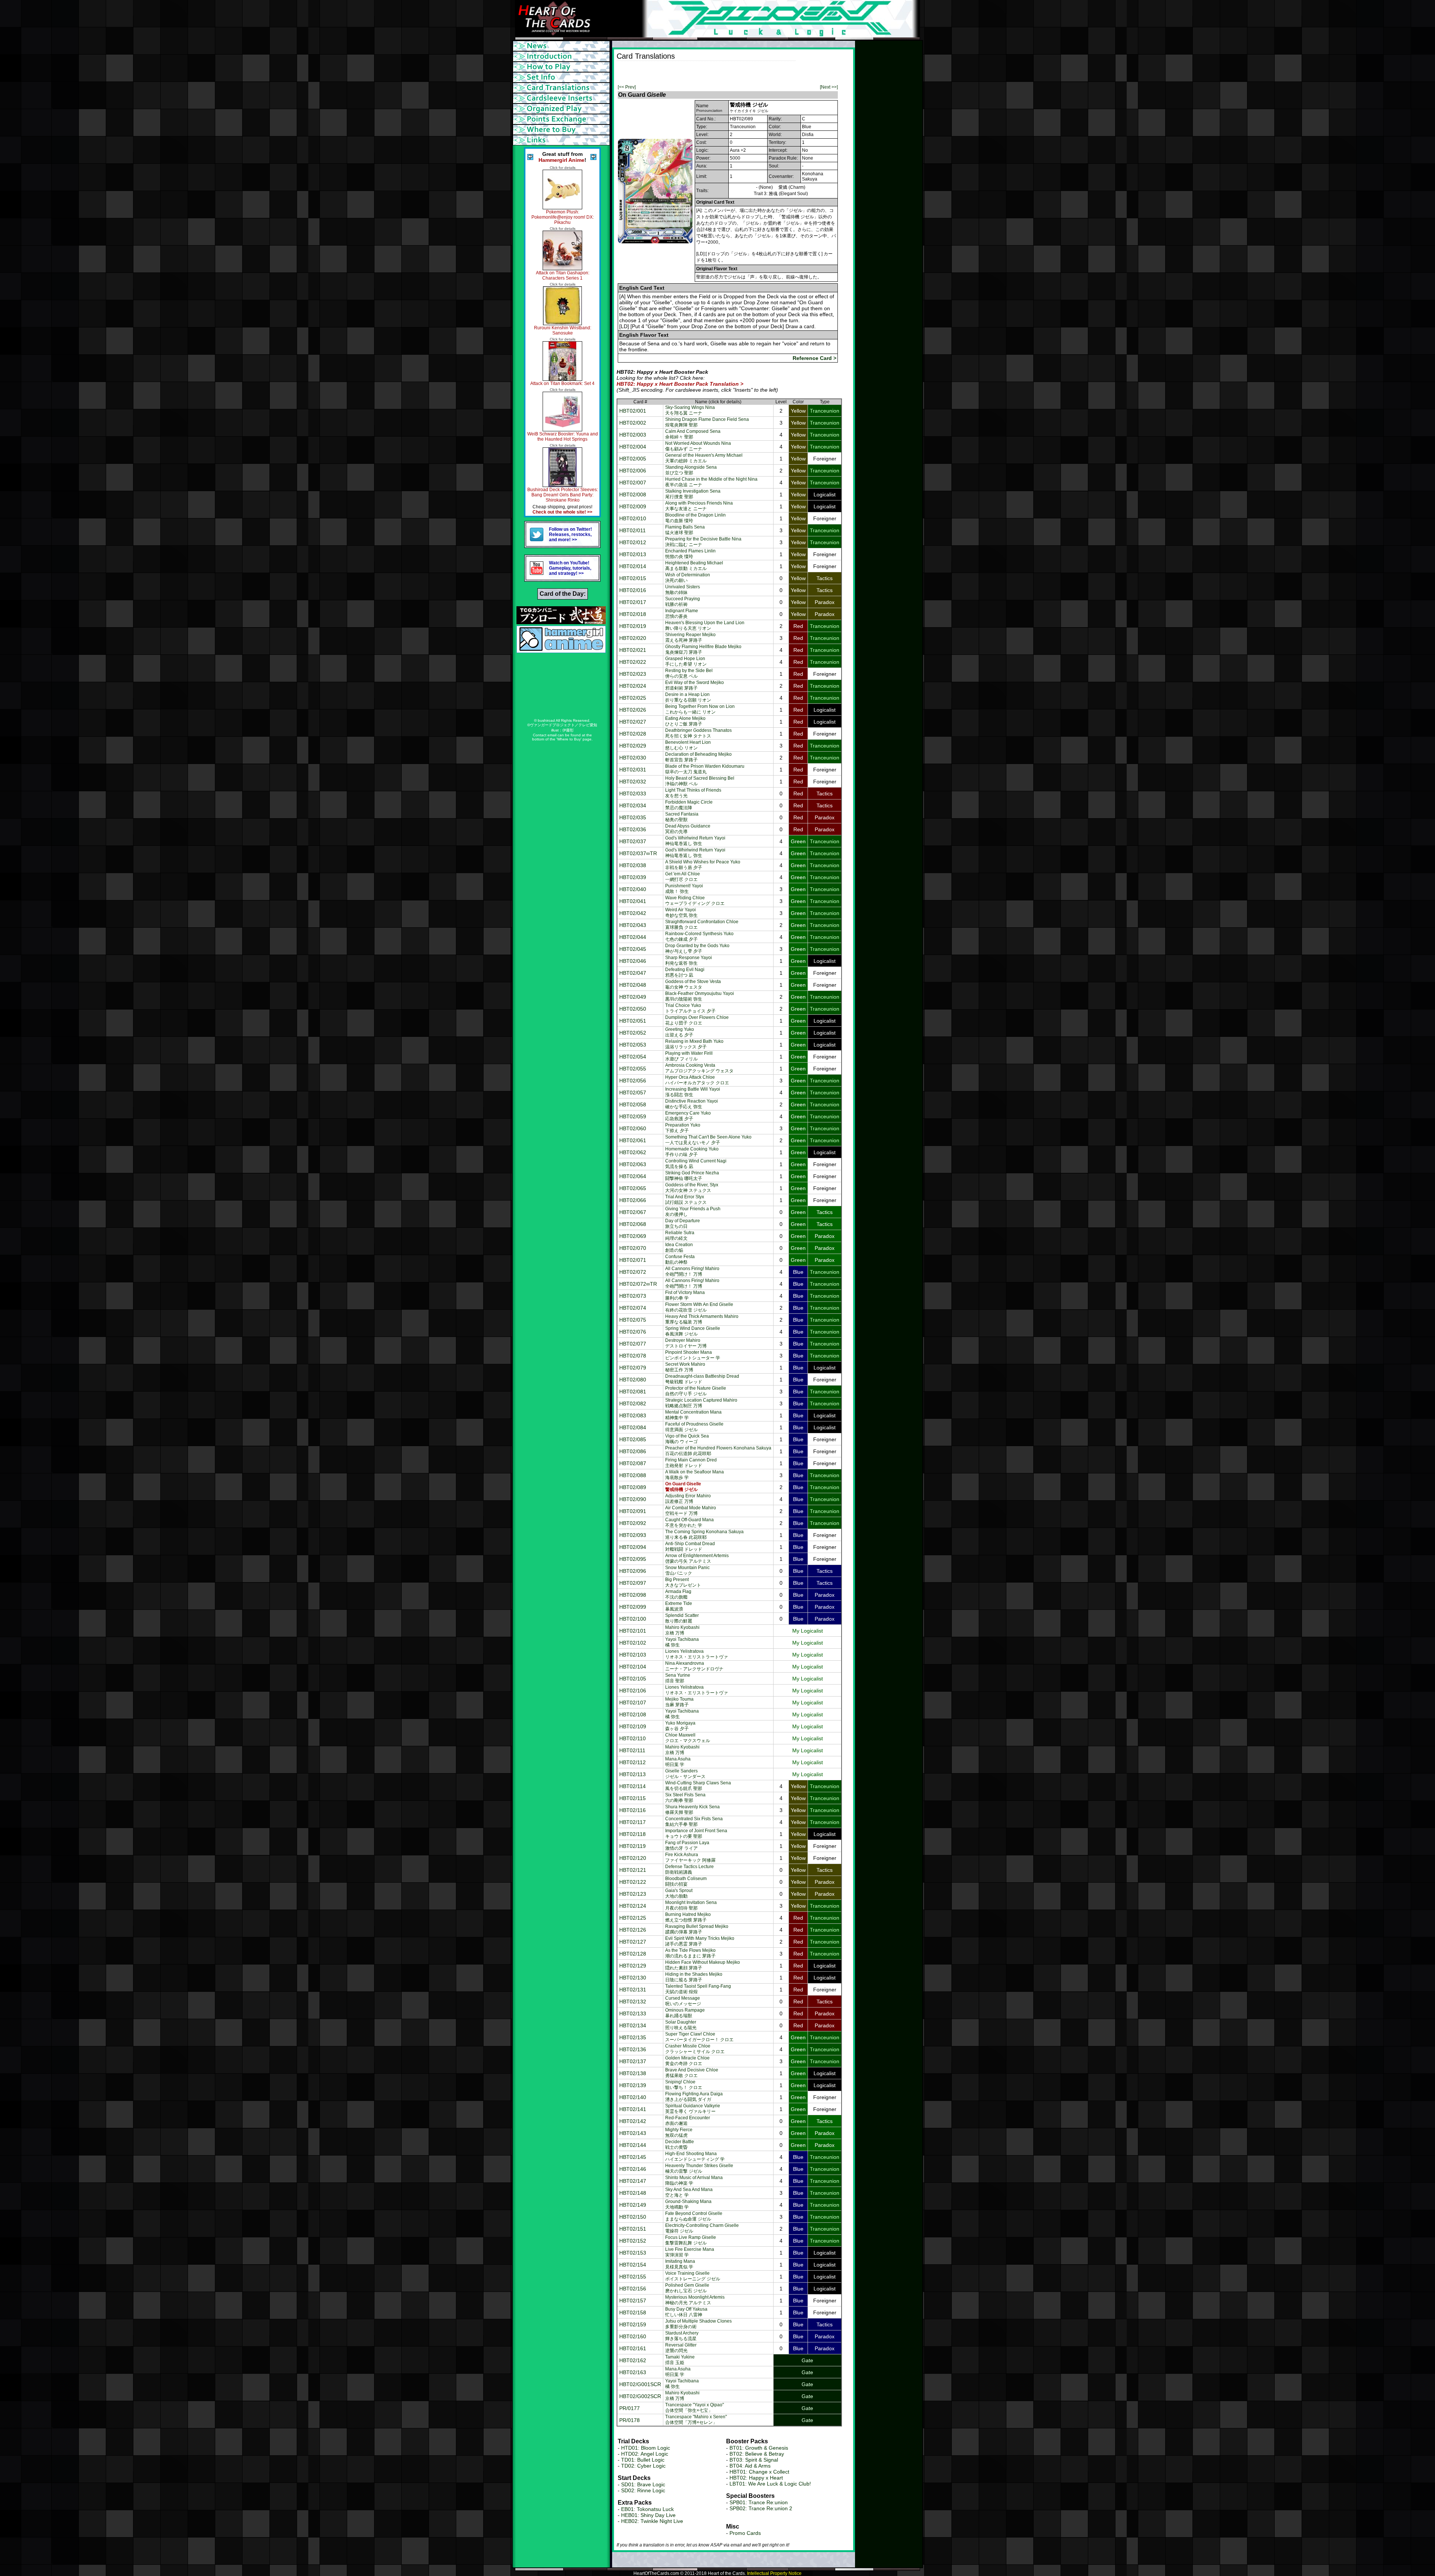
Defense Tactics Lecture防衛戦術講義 (689, 1869)
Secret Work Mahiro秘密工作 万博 (685, 1367)
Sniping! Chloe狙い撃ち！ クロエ (684, 2085)
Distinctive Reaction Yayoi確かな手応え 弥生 (692, 1104)
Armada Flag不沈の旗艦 (678, 1594)
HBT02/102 (633, 1643)
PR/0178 (629, 2420)
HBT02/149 (633, 2205)
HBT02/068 (633, 1224)
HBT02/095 (633, 1559)
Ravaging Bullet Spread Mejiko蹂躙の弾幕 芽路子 (697, 1929)
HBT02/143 (633, 2133)
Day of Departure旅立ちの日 (683, 1224)
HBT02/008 (633, 494)
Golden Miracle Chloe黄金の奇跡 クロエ (687, 2061)
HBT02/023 (633, 674)
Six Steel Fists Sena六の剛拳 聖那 (685, 1798)
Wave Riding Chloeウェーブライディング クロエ (695, 901)
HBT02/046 (633, 961)
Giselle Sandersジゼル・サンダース (685, 1774)
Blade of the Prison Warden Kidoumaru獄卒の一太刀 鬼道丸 (705, 769)
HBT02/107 (633, 1703)
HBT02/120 (633, 1858)
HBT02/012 (633, 542)
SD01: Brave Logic (643, 2484)
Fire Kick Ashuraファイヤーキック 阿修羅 (690, 1857)
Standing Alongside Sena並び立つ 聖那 (691, 470)
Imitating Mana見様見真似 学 (680, 2264)
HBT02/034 (633, 805)
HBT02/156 (633, 2289)
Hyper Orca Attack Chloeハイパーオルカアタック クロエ (697, 1080)
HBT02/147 (633, 2181)
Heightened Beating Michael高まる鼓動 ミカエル (694, 566)
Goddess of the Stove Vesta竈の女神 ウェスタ (693, 984)
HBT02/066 (633, 1200)
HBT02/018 (633, 614)
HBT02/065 (633, 1188)
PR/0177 (629, 2408)
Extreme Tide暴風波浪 (679, 1606)
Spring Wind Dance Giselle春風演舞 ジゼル (693, 1331)
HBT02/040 (633, 889)
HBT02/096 (633, 1571)
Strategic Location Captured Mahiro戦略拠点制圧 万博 (701, 1403)
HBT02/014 (633, 566)
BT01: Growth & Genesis (759, 2448)
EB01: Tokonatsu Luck (647, 2509)
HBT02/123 (633, 1894)
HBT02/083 (633, 1415)
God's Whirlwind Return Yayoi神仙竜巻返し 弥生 (695, 841)
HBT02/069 (633, 1236)
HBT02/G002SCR (640, 2396)
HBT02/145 (633, 2157)
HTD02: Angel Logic (645, 2454)
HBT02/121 (633, 1870)
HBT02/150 (633, 2217)
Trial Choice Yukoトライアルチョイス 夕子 (690, 1008)
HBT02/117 (632, 1822)
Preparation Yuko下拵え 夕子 (683, 1128)
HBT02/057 (633, 1093)
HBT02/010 (633, 518)
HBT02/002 (633, 423)
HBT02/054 (633, 1057)
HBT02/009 (633, 506)
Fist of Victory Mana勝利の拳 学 (685, 1295)
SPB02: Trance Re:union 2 (761, 2508)
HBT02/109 (633, 1726)
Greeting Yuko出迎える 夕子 (680, 1032)
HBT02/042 (633, 913)
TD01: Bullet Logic (643, 2460)
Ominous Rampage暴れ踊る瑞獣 (685, 2013)
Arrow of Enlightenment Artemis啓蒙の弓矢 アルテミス (697, 1558)
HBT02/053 (633, 1045)
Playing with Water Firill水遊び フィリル (689, 1056)
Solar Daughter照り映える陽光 (681, 2025)
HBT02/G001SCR (640, 2384)
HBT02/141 (633, 2109)
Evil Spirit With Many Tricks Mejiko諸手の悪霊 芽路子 (700, 1941)
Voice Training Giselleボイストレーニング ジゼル (693, 2276)
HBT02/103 (633, 1655)
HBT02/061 (633, 1140)
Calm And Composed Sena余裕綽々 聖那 (693, 434)
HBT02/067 (633, 1212)
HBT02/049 (633, 997)
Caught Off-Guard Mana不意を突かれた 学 (689, 1523)
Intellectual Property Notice (774, 2573)
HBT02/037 (633, 841)
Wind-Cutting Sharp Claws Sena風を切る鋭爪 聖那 (698, 1786)
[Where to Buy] (562, 130)
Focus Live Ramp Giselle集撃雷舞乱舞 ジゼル (691, 2240)
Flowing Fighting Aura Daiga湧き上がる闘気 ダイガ (694, 2097)
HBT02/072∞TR (638, 1284)
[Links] (562, 140)
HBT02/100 (633, 1619)
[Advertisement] (704, 72)
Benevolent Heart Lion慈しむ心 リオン (688, 745)
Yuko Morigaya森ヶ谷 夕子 (680, 1726)
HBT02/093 (633, 1535)
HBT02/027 (633, 722)
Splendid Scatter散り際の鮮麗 (682, 1618)
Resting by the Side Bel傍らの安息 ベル (689, 673)
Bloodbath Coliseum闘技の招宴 (686, 1881)
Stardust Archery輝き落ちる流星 (682, 2336)
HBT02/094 (633, 1547)
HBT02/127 (633, 1942)
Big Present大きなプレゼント (683, 1582)
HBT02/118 (632, 1834)
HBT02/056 (633, 1081)
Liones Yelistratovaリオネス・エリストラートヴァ (697, 1654)
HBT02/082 (633, 1403)
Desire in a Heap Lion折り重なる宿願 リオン (688, 697)
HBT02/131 (633, 1990)
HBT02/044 (633, 937)
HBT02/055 (633, 1069)
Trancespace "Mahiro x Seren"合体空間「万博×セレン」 (696, 2420)
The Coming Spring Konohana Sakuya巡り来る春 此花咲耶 (704, 1534)
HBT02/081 (633, 1392)
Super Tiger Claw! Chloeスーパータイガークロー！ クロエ (699, 2037)
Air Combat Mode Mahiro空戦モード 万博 (691, 1511)
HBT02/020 (633, 638)
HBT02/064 (633, 1176)
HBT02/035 (633, 817)
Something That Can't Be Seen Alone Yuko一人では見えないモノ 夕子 (708, 1140)
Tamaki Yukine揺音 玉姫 (680, 2360)
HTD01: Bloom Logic (646, 2448)
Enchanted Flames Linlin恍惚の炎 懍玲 (690, 554)
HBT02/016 (633, 590)
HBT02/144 (633, 2145)
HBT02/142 (633, 2121)
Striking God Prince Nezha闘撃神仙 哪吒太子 (692, 1176)
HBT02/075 (633, 1320)
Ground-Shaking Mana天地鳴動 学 (688, 2204)
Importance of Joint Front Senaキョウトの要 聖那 (696, 1834)
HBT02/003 (633, 435)
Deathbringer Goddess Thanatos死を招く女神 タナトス (698, 733)
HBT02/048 (633, 985)
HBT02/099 (633, 1607)
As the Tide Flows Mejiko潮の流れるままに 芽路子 (690, 1953)
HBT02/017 (633, 602)
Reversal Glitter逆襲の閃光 (681, 2348)
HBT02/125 (633, 1918)
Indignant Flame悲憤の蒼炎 (682, 614)
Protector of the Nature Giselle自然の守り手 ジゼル (696, 1391)
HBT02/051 (633, 1021)
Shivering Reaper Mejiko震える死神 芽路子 (690, 637)
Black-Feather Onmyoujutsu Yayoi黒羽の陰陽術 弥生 (700, 996)
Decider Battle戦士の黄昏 (680, 2144)
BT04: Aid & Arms (750, 2466)
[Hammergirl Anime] (561, 651)
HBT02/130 (633, 1978)
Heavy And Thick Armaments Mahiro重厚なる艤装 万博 (702, 1319)
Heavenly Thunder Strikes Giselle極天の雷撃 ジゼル (699, 2168)
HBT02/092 (633, 1523)
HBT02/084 (633, 1427)
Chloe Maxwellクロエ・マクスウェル (688, 1738)
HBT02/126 (633, 1930)
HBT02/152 (633, 2241)
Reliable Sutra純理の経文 (680, 1235)
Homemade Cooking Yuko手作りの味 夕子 (692, 1152)
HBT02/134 (633, 2025)
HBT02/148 (633, 2193)
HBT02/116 (632, 1810)
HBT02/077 (633, 1344)
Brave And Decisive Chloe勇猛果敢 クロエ (692, 2073)
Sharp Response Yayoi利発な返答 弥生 (689, 960)
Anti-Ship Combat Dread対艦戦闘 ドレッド (690, 1546)
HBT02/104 (633, 1667)
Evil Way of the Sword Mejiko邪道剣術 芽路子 (695, 685)
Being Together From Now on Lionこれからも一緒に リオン (700, 709)
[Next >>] (829, 87)
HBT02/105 (633, 1679)
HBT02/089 (633, 1487)
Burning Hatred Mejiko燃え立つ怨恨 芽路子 (688, 1917)
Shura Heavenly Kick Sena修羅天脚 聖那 (692, 1810)
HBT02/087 (633, 1463)
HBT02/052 (633, 1033)
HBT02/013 (633, 554)
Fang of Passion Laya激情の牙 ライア (687, 1845)
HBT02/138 (633, 2073)
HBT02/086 (633, 1451)
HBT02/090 (633, 1499)
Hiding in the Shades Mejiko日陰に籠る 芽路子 (694, 1977)
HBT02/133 (633, 2013)
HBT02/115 (632, 1798)
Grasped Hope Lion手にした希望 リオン (686, 661)
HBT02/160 (633, 2336)
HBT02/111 (632, 1750)
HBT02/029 (633, 746)
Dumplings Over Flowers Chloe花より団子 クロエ (697, 1020)
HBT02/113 (632, 1774)
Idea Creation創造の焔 (679, 1247)
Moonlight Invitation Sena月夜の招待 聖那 (691, 1905)
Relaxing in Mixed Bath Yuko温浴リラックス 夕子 (694, 1044)
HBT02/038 (633, 865)
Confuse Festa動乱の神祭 (680, 1259)
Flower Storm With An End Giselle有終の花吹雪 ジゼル (699, 1307)
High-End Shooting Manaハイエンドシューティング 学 (695, 2156)
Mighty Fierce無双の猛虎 (679, 2133)
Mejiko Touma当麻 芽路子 (679, 1702)
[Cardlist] (562, 88)
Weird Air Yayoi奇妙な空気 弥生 (681, 913)
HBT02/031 (633, 770)
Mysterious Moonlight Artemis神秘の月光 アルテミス (695, 2300)
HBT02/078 (633, 1356)
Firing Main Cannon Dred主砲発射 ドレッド (691, 1463)
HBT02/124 (633, 1906)
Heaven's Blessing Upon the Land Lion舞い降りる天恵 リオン (705, 625)
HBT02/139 (633, 2085)
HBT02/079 (633, 1368)
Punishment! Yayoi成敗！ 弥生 (684, 889)
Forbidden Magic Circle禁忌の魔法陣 (689, 805)
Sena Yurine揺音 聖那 (678, 1678)
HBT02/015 (633, 578)
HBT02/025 (633, 698)
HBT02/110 (632, 1738)
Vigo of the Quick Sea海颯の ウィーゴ (687, 1439)
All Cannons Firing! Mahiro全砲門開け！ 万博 (692, 1271)
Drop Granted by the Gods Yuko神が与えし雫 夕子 (697, 948)
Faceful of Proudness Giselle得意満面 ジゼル (694, 1427)
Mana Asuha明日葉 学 (678, 1762)
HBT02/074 (633, 1308)
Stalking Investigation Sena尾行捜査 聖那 (693, 494)
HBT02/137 (633, 2061)
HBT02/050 (633, 1009)
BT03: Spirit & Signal (754, 2460)
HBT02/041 (633, 901)
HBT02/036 (633, 829)
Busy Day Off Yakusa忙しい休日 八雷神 (686, 2312)
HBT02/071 (633, 1260)
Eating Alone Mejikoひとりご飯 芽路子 (685, 721)
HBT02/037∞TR (638, 853)
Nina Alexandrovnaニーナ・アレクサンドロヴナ (694, 1666)
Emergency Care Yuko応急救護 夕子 (688, 1116)
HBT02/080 (633, 1380)
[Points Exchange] (562, 119)
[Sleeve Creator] (562, 98)
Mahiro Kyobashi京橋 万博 (682, 1630)
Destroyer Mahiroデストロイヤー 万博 (686, 1343)
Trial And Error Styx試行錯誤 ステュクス (686, 1200)
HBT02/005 (633, 459)
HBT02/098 (633, 1595)
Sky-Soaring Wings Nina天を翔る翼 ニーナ (690, 410)
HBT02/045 (633, 949)
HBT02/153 (633, 2253)
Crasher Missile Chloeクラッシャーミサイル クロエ (695, 2049)
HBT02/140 (633, 2097)
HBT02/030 (633, 758)
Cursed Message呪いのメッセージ (683, 2001)
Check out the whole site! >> (562, 512)
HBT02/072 (633, 1272)
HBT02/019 (633, 626)
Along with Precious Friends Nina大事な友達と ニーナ (699, 506)
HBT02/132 (633, 2002)
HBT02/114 (632, 1786)
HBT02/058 (633, 1104)
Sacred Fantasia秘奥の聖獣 (682, 817)
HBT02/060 (633, 1128)
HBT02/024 (633, 686)
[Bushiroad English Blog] (561, 622)
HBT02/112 (632, 1762)
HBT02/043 (633, 925)
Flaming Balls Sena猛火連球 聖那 (685, 530)
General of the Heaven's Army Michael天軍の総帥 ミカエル (704, 458)
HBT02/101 (633, 1631)
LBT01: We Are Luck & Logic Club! (770, 2484)
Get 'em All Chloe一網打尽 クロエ (683, 877)
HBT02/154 (633, 2265)
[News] (562, 46)
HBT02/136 (633, 2049)
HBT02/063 (633, 1164)
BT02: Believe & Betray (757, 2454)
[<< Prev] (627, 87)
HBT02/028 (633, 734)
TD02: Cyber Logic (643, 2466)
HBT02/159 (633, 2324)
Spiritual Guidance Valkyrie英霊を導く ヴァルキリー (693, 2109)
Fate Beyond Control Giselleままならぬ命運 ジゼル (694, 2216)
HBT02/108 (633, 1714)
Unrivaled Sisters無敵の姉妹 (683, 590)
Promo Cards (745, 2533)
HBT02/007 (633, 483)
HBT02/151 (633, 2229)
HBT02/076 (633, 1332)
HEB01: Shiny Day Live (648, 2515)
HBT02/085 (633, 1439)
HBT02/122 (633, 1882)
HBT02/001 (633, 411)
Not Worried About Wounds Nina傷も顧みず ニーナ (698, 446)
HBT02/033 (633, 794)
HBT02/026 (633, 710)
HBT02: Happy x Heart (756, 2478)
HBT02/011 (632, 530)
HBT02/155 (633, 2277)
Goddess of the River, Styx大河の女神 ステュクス (692, 1188)
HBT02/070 (633, 1248)
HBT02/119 (632, 1846)
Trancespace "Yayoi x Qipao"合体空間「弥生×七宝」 (695, 2408)
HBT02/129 (633, 1966)
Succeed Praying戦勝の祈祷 (683, 602)
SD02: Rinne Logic (643, 2490)
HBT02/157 (633, 2301)
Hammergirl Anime (561, 160)
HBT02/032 (633, 782)
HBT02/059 (633, 1116)
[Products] (562, 77)
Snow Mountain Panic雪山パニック (687, 1570)
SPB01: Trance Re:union (759, 2502)
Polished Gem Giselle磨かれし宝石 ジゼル (687, 2288)
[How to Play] (562, 67)
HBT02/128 (633, 1954)
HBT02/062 (633, 1152)
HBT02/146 (633, 2169)
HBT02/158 (633, 2312)
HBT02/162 (633, 2360)
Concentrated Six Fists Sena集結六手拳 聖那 (694, 1822)
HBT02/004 (633, 447)
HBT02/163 (633, 2372)
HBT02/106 (633, 1691)
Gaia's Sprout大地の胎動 (679, 1893)
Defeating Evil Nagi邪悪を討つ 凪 (685, 972)
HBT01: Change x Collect (759, 2472)
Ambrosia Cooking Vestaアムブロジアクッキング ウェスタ (699, 1068)
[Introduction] (562, 56)
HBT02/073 (633, 1296)
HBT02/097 (633, 1583)
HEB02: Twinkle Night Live (652, 2521)
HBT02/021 (633, 650)
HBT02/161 (633, 2348)
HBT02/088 (633, 1475)
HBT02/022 (633, 662)
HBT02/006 (633, 471)
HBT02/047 (633, 973)
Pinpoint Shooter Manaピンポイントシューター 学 (693, 1355)
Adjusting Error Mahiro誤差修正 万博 (688, 1499)
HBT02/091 (633, 1511)
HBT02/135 (633, 2037)
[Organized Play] (562, 109)
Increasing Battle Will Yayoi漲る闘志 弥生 (693, 1092)
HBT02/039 (633, 877)
